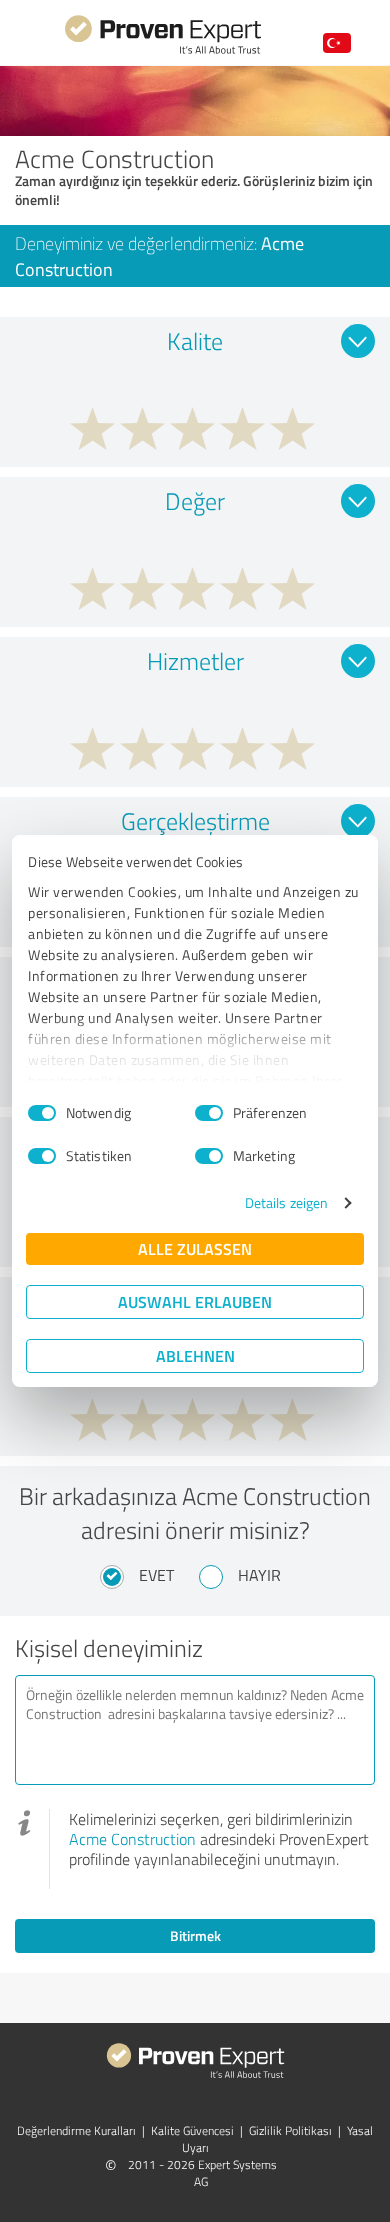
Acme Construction (132, 1839)
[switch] (209, 1113)
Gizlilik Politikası (290, 2130)
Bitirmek (195, 1935)
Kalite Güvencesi (192, 2130)
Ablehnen (195, 1355)
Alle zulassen (195, 1248)
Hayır (259, 1575)
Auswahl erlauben (195, 1301)
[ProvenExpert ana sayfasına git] (163, 51)
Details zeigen (286, 1202)
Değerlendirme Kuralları (76, 2130)
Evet (156, 1575)
